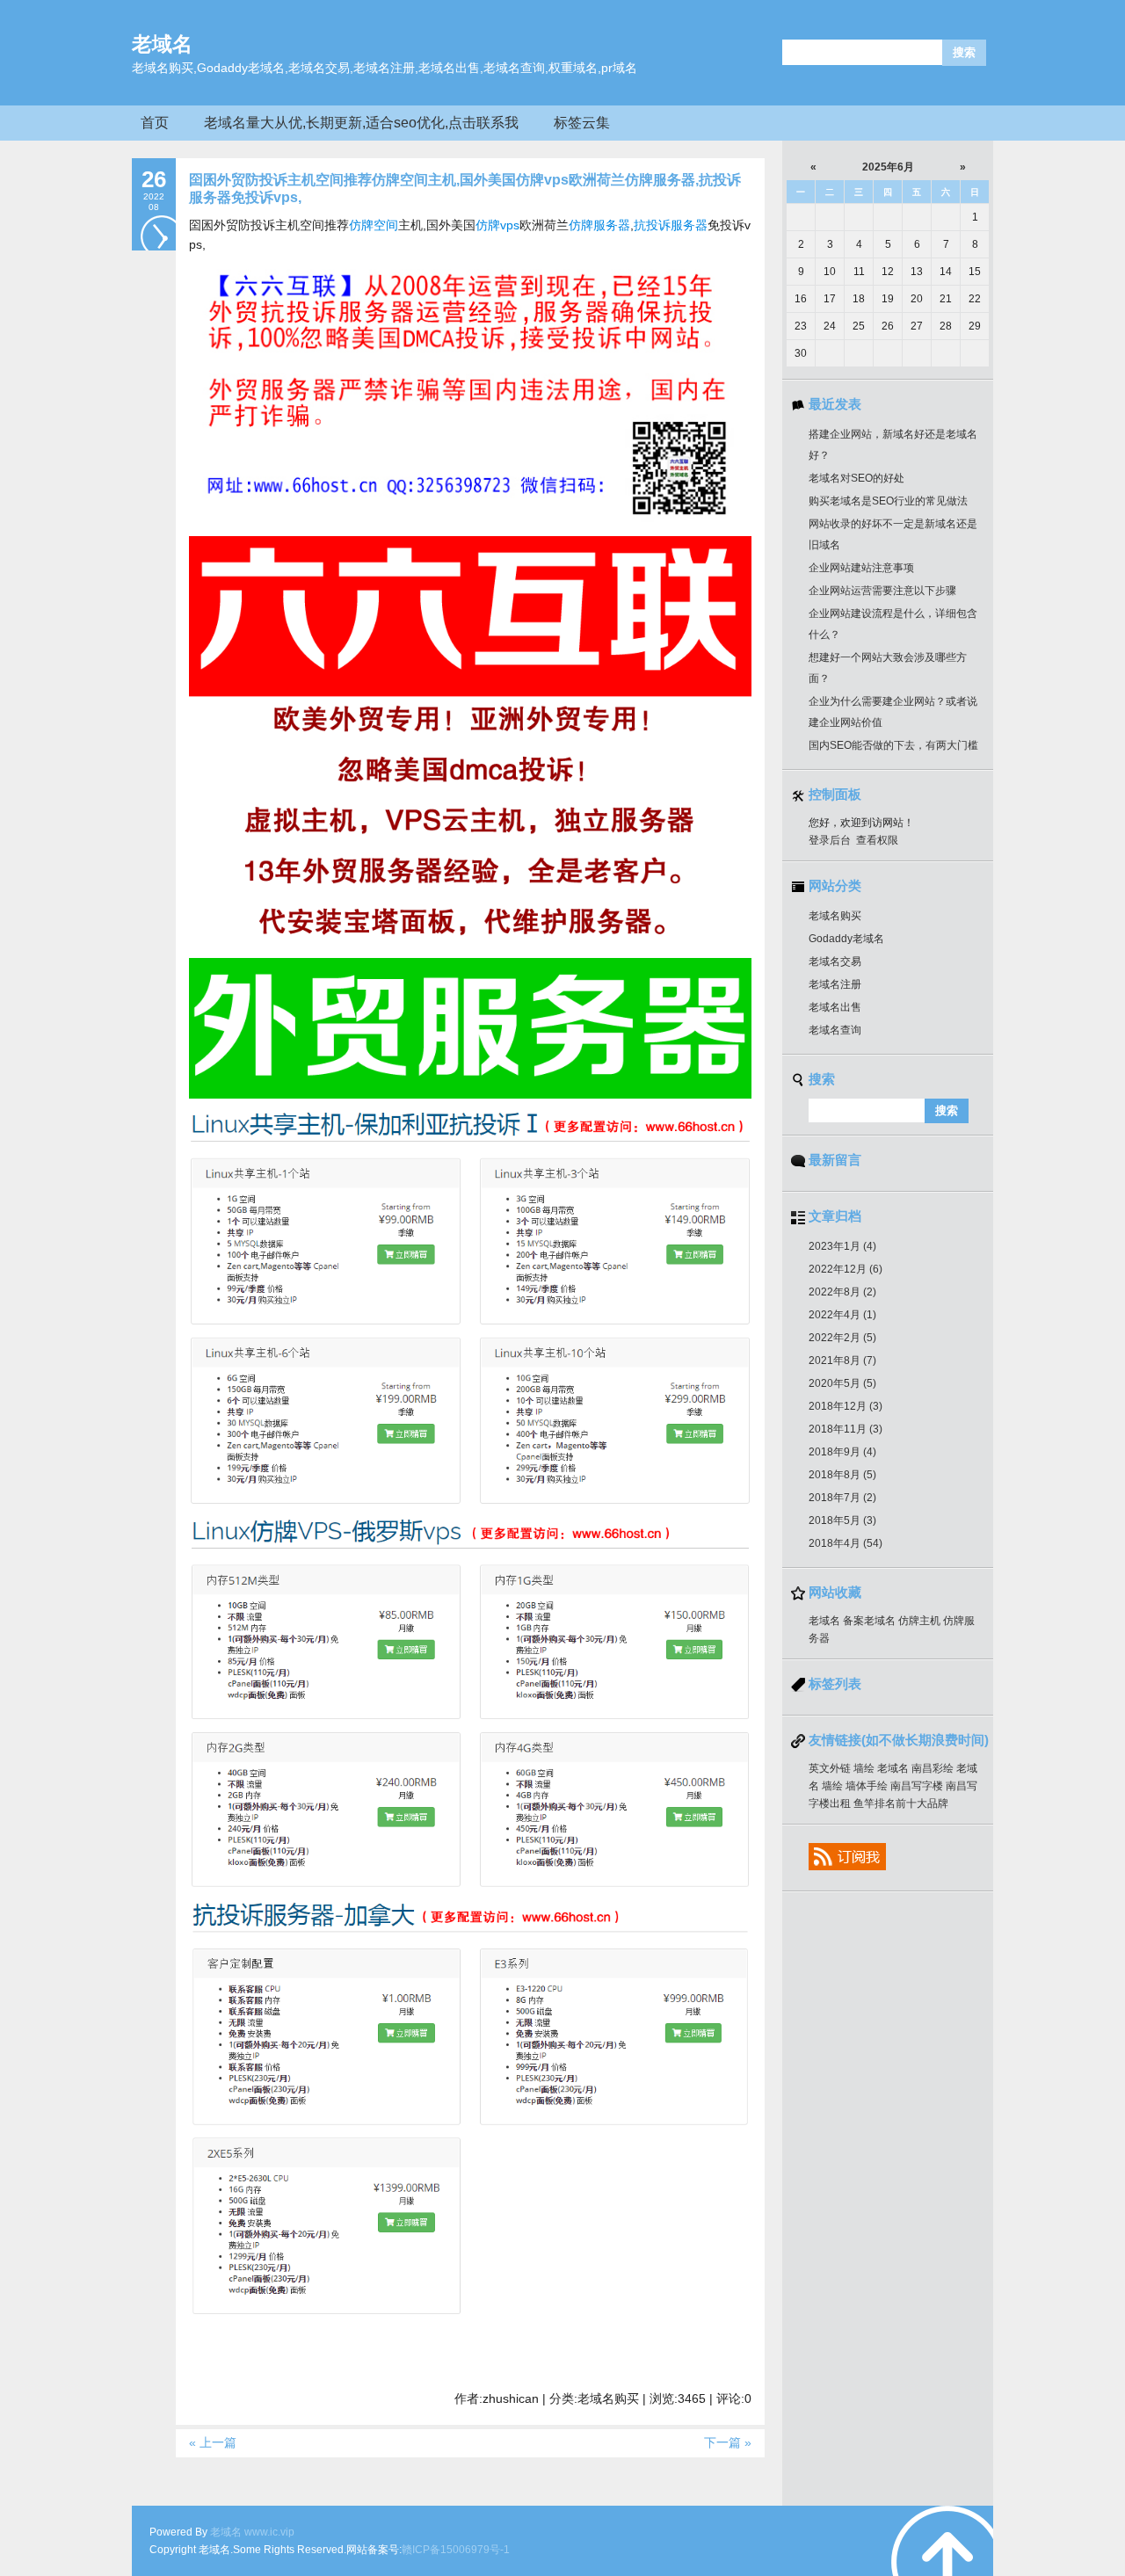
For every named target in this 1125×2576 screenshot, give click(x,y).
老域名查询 (835, 1030)
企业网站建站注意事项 (861, 568)
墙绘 (864, 1768)
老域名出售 (835, 1007)
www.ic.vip (269, 2532)
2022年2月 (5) (842, 1338)
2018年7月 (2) (842, 1498)
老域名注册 (835, 984)
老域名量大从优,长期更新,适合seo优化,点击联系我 (361, 123)
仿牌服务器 (599, 225)
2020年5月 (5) (842, 1383)
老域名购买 (835, 916)
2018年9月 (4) (842, 1452)
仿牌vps (497, 225)
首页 (155, 123)
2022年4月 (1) (842, 1315)
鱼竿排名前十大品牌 (901, 1803)
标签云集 (582, 123)
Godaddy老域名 (846, 939)
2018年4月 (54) (846, 1543)
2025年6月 (888, 167)
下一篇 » (728, 2442)
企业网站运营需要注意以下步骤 (882, 591)
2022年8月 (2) (842, 1292)
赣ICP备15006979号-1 (456, 2550)
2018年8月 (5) (842, 1475)
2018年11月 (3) (846, 1429)
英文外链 (830, 1768)
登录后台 (830, 840)
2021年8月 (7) (842, 1361)
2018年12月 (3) (846, 1406)
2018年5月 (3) (842, 1520)
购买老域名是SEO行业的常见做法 (888, 501)
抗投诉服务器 (671, 225)
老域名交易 (835, 961)
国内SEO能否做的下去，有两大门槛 (893, 745)
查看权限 (877, 840)
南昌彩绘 (933, 1768)
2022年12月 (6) (846, 1269)
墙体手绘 (867, 1786)
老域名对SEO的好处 (856, 478)
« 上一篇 (213, 2442)
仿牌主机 (919, 1621)
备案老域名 (869, 1621)
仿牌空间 (374, 225)
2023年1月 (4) (842, 1246)
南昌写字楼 (917, 1786)
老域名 (162, 44)
